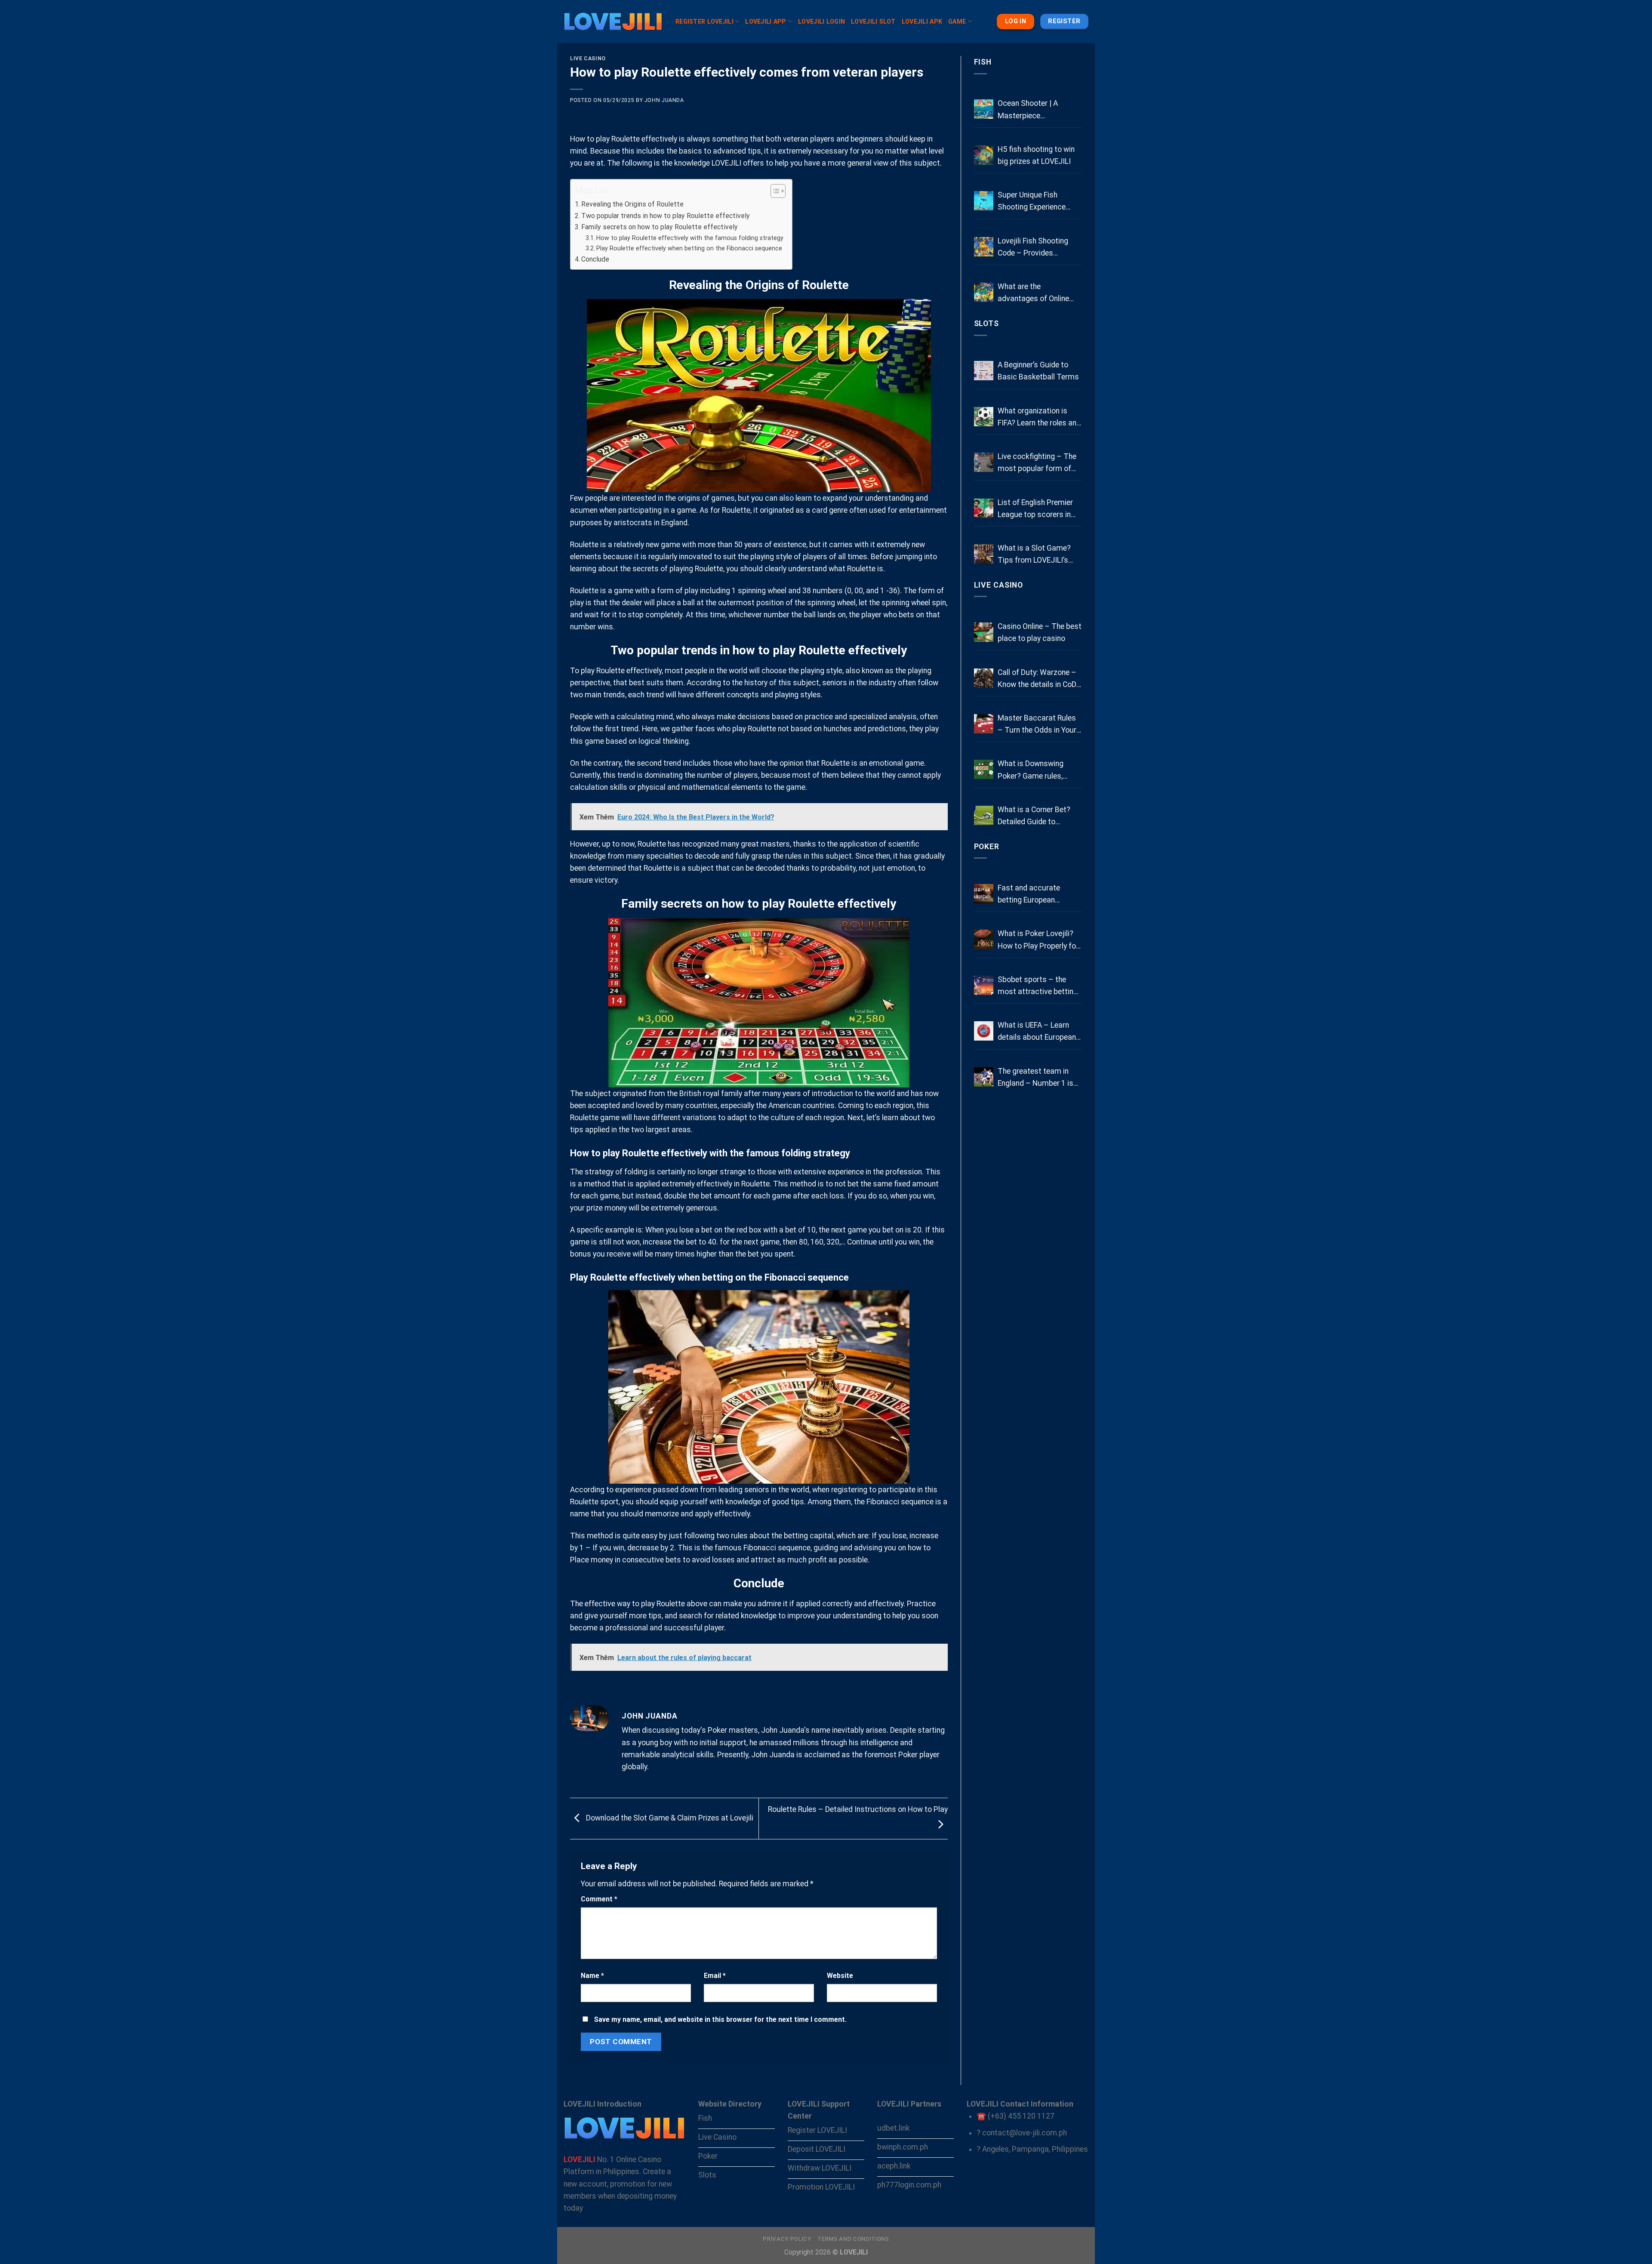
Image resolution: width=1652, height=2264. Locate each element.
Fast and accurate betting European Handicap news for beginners (1029, 895)
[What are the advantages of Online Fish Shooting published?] (984, 292)
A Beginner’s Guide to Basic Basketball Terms (1038, 371)
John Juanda (664, 100)
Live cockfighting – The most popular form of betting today (1037, 463)
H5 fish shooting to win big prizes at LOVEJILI (1036, 155)
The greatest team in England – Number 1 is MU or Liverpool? (1036, 1078)
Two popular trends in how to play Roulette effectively (666, 216)
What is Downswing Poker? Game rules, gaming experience (1031, 770)
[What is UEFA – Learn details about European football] (984, 1031)
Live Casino (588, 59)
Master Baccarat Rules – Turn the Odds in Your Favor (1037, 725)
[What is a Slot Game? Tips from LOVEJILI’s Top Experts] (984, 554)
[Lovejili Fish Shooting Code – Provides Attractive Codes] (984, 247)
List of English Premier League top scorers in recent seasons (1035, 509)
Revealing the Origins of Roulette (632, 204)
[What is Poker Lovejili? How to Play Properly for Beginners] (984, 939)
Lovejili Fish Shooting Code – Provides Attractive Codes (1033, 248)
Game (957, 22)
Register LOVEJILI (704, 22)
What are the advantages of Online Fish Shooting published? (1040, 293)
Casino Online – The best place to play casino (1040, 632)
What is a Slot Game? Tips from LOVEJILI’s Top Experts (1034, 555)
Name (592, 1976)
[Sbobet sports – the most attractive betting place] (984, 985)
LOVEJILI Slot (873, 22)
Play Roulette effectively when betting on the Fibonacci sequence (689, 248)
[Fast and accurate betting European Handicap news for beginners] (984, 894)
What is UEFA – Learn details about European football (1037, 1032)
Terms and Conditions (853, 2239)
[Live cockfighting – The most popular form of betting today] (984, 462)
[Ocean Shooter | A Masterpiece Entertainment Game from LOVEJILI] (984, 109)
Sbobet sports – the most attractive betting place (1038, 986)
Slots (986, 323)
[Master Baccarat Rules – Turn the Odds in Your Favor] (984, 724)
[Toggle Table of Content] (774, 191)
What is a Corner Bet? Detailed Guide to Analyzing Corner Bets (1034, 816)
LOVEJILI (726, 163)
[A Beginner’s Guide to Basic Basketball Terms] (984, 371)
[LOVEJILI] (613, 22)
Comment (599, 1899)
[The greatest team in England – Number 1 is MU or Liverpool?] (984, 1077)
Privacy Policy (787, 2239)
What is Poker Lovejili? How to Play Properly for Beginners (1038, 940)
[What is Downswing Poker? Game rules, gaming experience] (984, 769)
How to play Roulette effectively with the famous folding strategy (690, 238)
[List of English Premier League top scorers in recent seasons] (984, 508)
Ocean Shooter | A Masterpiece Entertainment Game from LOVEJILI (1032, 110)
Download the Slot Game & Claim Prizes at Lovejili (669, 1818)
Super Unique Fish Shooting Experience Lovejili (1032, 202)
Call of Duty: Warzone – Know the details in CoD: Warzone (1038, 679)
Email (715, 1976)
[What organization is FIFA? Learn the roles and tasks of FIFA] (984, 417)
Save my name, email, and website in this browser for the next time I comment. (720, 2019)
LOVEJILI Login (821, 22)
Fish (983, 62)
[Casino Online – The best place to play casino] (984, 632)
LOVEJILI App (766, 22)
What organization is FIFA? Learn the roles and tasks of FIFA (1039, 418)
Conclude (595, 259)
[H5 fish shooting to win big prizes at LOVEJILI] (984, 155)
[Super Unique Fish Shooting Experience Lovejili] (984, 201)
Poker (987, 847)
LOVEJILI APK (922, 22)
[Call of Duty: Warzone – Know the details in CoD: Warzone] (984, 678)
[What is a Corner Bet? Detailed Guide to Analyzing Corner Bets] (984, 815)
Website (840, 1976)
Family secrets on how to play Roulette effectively (660, 227)
